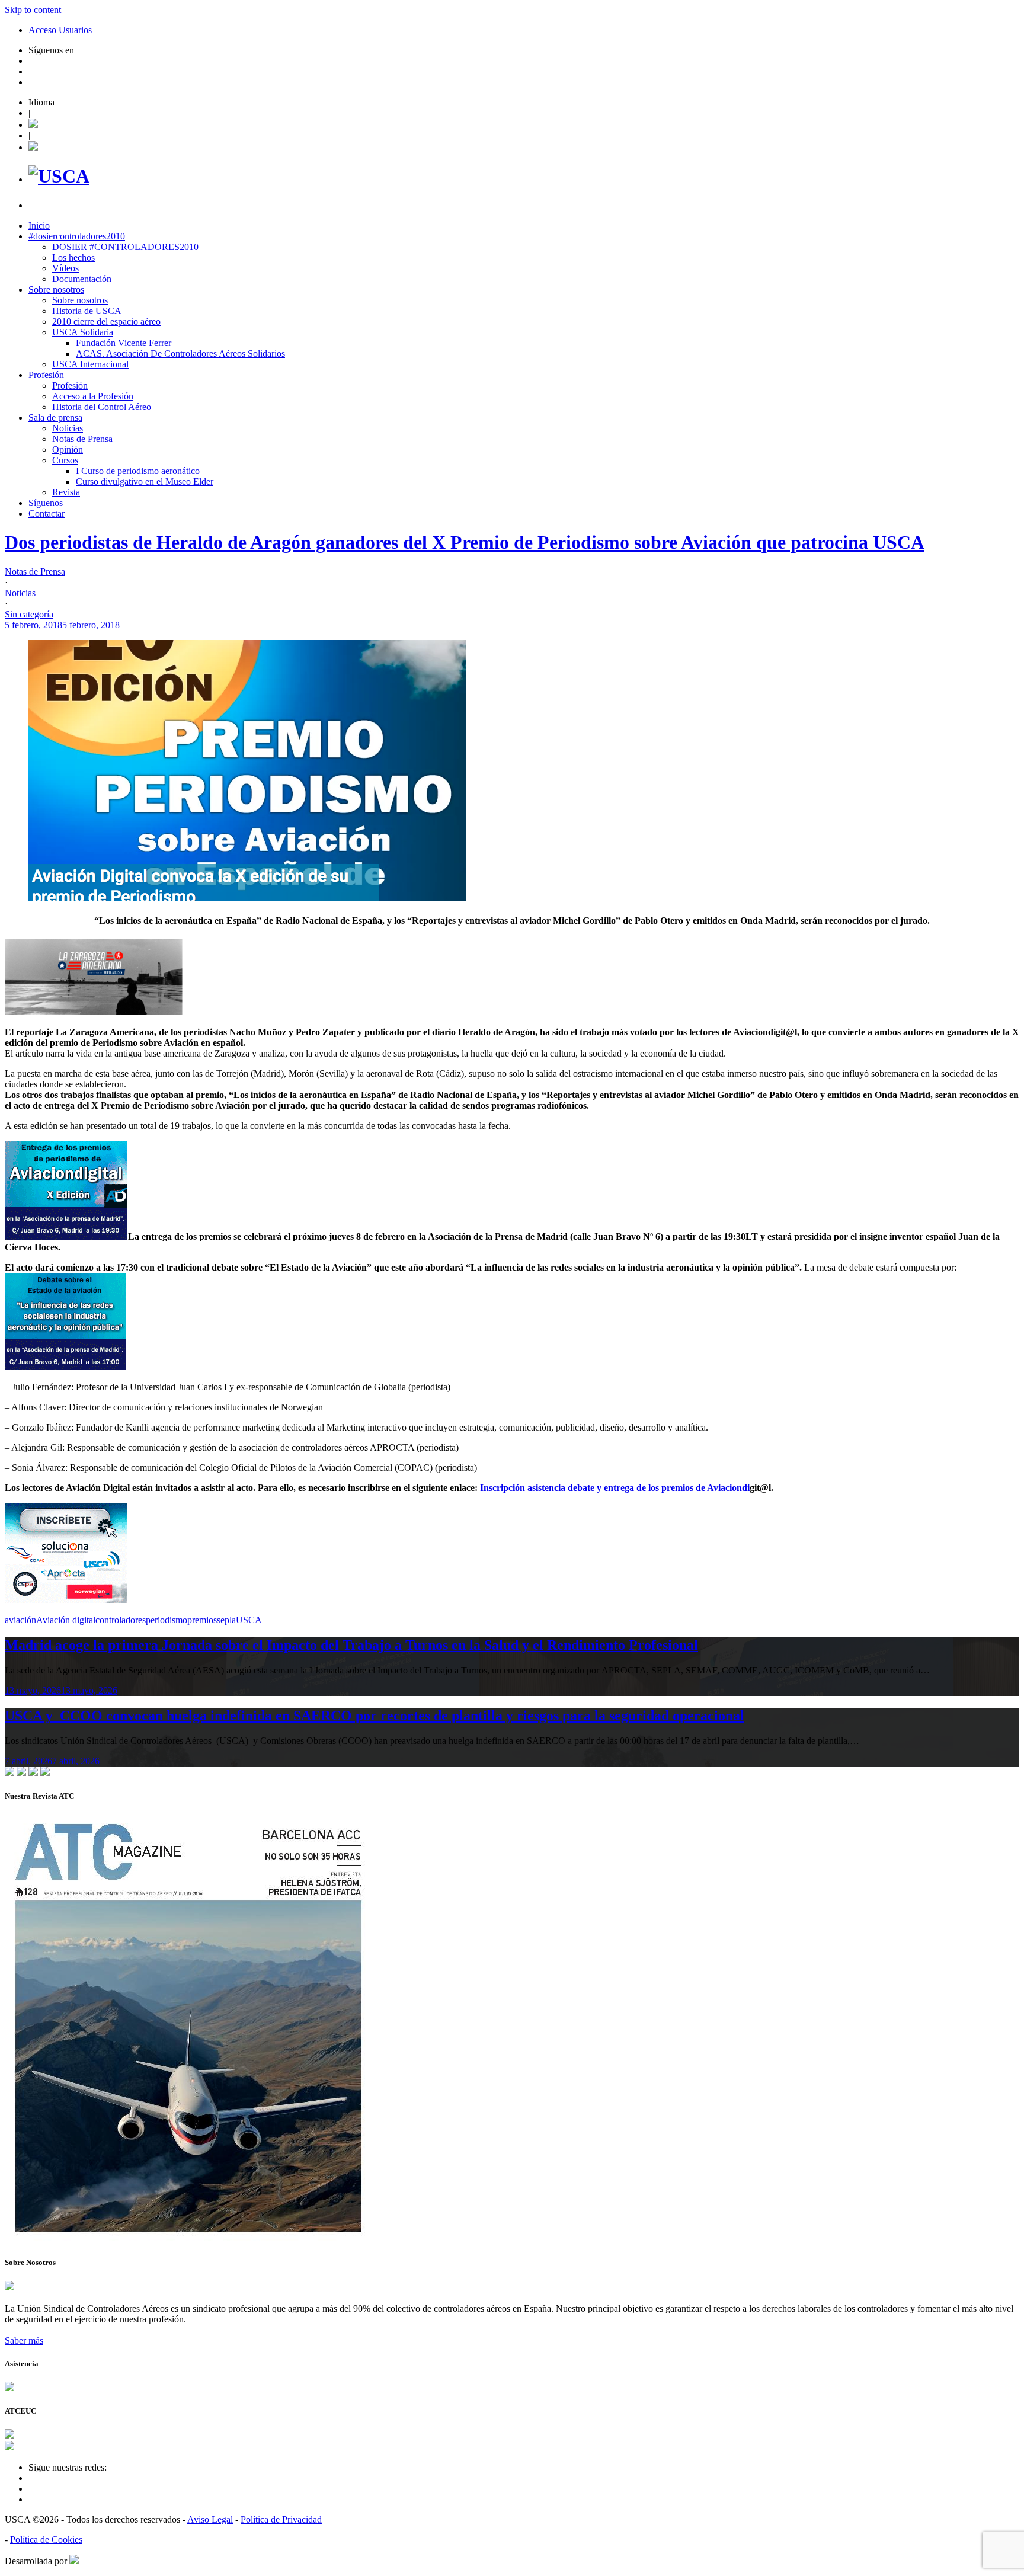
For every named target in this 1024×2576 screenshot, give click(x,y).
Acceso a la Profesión (93, 396)
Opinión (68, 449)
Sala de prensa (55, 417)
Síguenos (46, 503)
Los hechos (73, 257)
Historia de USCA (87, 311)
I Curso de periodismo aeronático (138, 471)
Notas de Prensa (82, 439)
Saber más (24, 2340)
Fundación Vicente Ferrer (124, 343)
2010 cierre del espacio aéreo (106, 321)
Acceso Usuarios (60, 30)
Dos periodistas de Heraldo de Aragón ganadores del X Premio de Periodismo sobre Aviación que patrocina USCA (465, 542)
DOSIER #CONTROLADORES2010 (125, 247)
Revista (66, 492)
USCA (249, 1620)
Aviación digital (66, 1620)
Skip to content (33, 10)
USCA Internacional (90, 364)
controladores (121, 1620)
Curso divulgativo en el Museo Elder (145, 481)
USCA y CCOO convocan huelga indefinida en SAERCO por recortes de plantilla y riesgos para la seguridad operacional (375, 1716)
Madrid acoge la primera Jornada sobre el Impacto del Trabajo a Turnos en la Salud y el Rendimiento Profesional (351, 1645)
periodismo (167, 1620)
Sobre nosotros (56, 289)
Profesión (46, 375)
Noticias (68, 428)
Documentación (82, 279)
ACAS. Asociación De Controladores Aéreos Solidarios (180, 353)
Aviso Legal (210, 2519)
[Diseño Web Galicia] (74, 2561)
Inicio (39, 225)
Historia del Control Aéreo (102, 407)
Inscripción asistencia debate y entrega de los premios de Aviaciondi (615, 1488)
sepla (226, 1620)
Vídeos (65, 268)
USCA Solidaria (83, 332)
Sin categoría (29, 614)
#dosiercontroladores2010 (77, 236)
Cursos (65, 460)
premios (202, 1620)
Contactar (47, 513)
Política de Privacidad (281, 2519)
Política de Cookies (46, 2540)
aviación (20, 1620)
